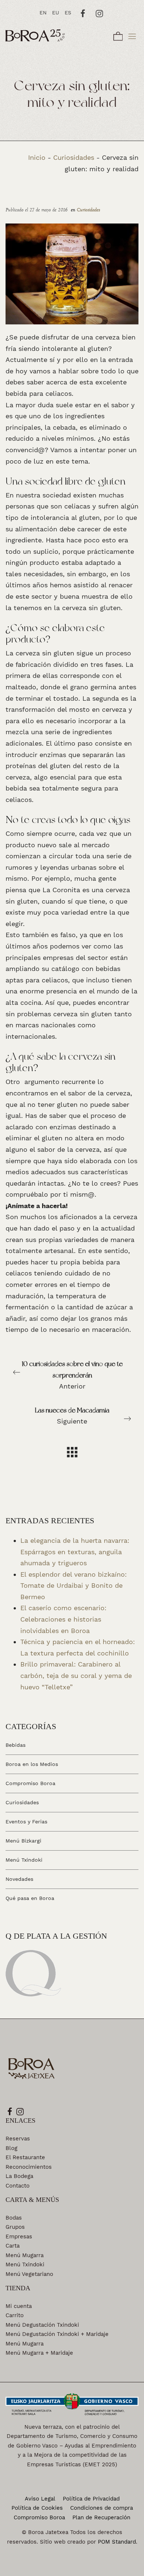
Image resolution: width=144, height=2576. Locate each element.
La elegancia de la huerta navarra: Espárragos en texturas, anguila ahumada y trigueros (75, 1552)
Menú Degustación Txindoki (42, 2325)
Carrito (15, 2315)
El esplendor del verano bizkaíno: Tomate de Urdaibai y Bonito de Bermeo (73, 1586)
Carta (13, 2246)
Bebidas (16, 1745)
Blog (11, 2148)
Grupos (15, 2227)
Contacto (18, 2186)
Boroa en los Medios (32, 1764)
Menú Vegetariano (29, 2274)
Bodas (14, 2218)
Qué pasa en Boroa (30, 1898)
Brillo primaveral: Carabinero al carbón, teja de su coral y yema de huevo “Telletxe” (76, 1675)
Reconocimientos (29, 2167)
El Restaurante (25, 2157)
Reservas (18, 2139)
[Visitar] (83, 13)
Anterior (72, 1375)
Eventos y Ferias (26, 1822)
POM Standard (117, 2542)
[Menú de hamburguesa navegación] (132, 35)
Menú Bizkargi (23, 1841)
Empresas (19, 2237)
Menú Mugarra (25, 2255)
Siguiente (72, 1416)
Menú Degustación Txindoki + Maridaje (57, 2334)
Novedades (19, 1879)
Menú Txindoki (24, 1860)
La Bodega (19, 2176)
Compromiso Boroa (30, 1783)
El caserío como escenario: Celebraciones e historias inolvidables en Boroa (63, 1619)
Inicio (37, 157)
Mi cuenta (19, 2306)
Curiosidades (74, 157)
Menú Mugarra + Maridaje (39, 2353)
